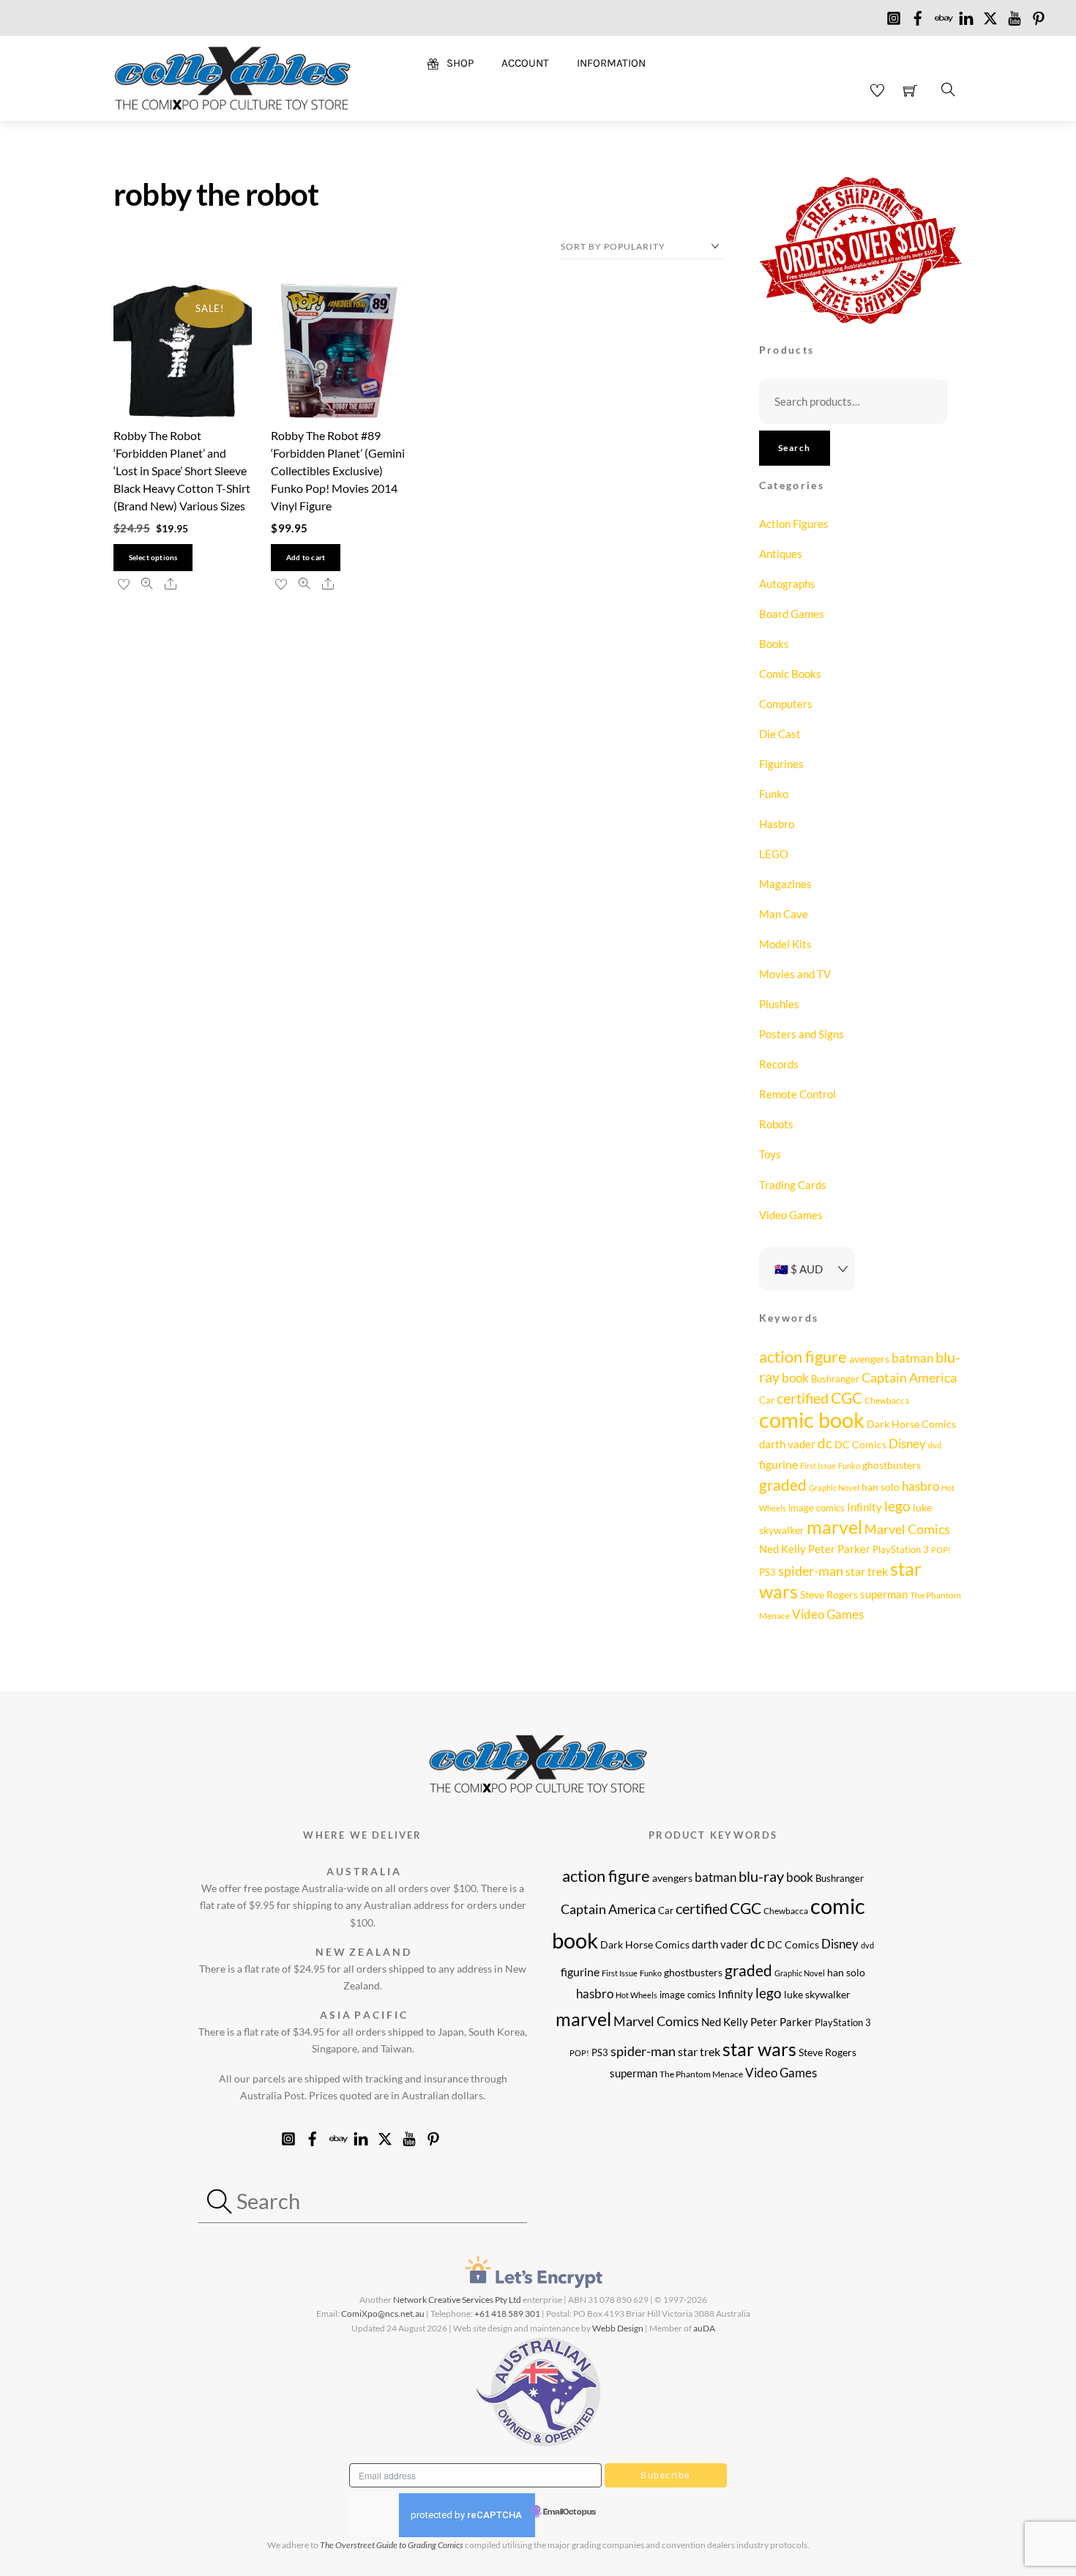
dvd (935, 1445)
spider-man (811, 1571)
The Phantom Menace (701, 2074)
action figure (803, 1356)
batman (912, 1358)
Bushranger (835, 1379)
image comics (817, 1508)
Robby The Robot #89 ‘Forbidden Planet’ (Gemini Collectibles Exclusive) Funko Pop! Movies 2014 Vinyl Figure (338, 470)
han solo (881, 1487)
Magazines (785, 884)
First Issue (818, 1466)
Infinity (864, 1507)
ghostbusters (892, 1465)
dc (825, 1443)
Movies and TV (795, 974)
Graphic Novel (834, 1488)
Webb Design (618, 2328)
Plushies (779, 1004)
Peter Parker (839, 1549)
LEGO (774, 854)
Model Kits (785, 944)
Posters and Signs (802, 1034)
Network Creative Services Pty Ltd (457, 2300)
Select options (153, 558)
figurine (778, 1464)
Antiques (781, 554)
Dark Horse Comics (911, 1424)
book (795, 1378)
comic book (812, 1419)
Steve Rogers (829, 1594)
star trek (867, 1571)
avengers (869, 1359)
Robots (776, 1124)
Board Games (792, 614)
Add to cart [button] (306, 558)
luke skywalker (817, 1994)
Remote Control (797, 1094)
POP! (941, 1550)
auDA (704, 2328)
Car (767, 1400)
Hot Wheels (636, 1995)
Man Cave (784, 914)
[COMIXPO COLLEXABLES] (232, 77)
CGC (847, 1398)
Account (525, 63)
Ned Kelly (782, 1549)
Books (774, 644)
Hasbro (777, 824)
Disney (907, 1444)
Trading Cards (793, 1185)
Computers (786, 704)
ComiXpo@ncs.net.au (383, 2313)
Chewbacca (887, 1400)
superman (884, 1594)
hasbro (920, 1486)
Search (795, 448)
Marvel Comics (907, 1529)
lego (897, 1506)
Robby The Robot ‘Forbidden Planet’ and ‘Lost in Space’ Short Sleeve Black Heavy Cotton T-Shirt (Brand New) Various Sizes (182, 470)
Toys (770, 1154)
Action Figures (794, 524)
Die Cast (780, 734)
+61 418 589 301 (507, 2313)
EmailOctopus (569, 2512)
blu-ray (761, 1876)
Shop (459, 63)
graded (783, 1485)
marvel (834, 1527)
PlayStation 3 (901, 1549)
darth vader (787, 1444)
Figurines (781, 764)
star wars (759, 2049)
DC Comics (860, 1444)
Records (779, 1064)
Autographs (787, 584)
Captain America (909, 1377)
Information (611, 63)
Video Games (791, 1215)
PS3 (767, 1572)
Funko (774, 794)
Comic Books (790, 674)
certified (803, 1398)
